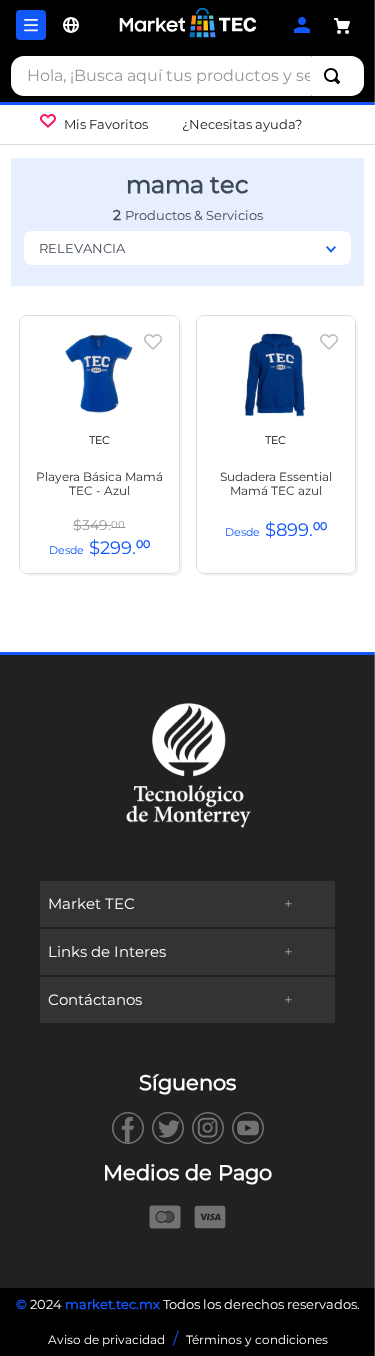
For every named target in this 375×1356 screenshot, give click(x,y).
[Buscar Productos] (336, 76)
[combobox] (187, 76)
